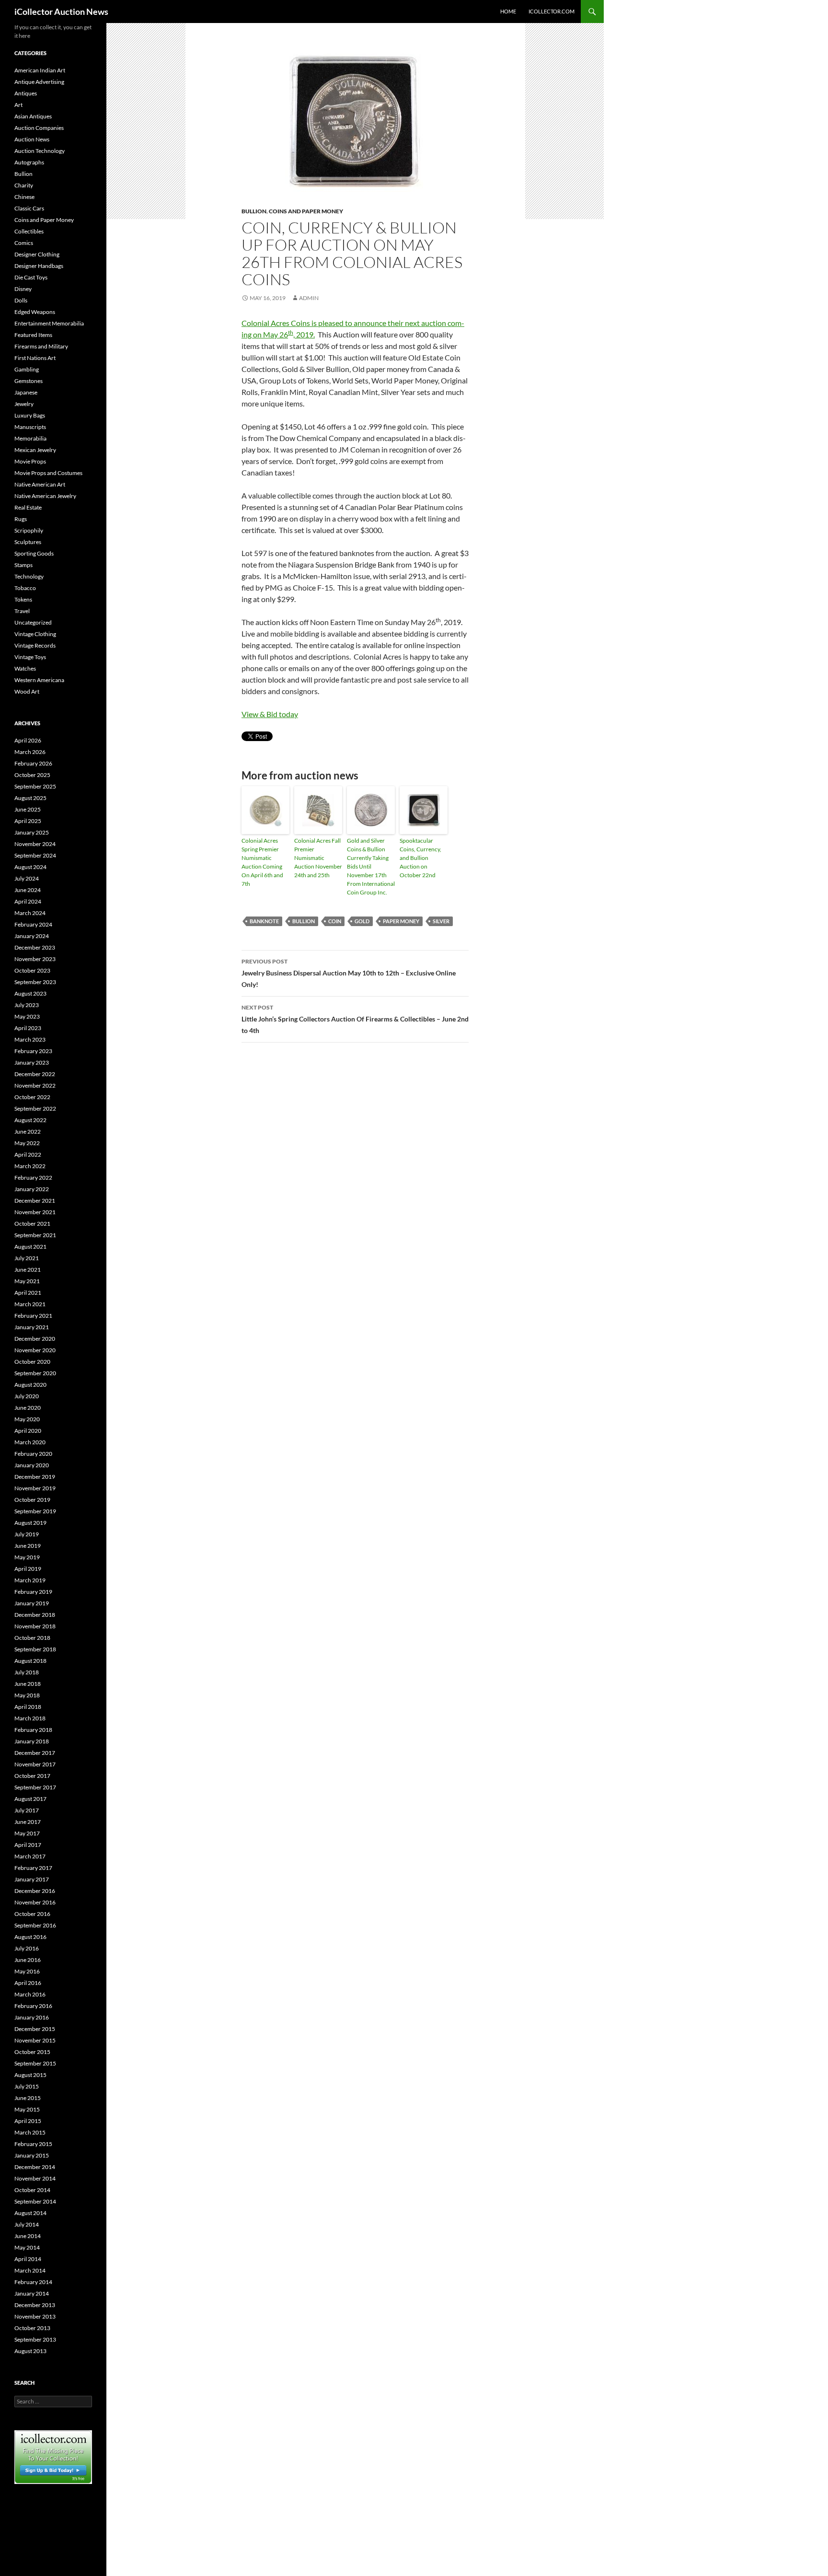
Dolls (21, 300)
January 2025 (32, 832)
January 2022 (32, 1189)
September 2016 (35, 1925)
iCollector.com (552, 11)
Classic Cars (29, 208)
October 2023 (32, 970)
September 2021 (35, 1235)
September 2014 (35, 2201)
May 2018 (27, 1695)
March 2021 (30, 1304)
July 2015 (27, 2086)
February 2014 (33, 2282)
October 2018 (32, 1638)
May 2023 (27, 1016)
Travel (22, 611)
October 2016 (32, 1914)
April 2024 (28, 901)
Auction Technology (40, 151)
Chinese (24, 197)
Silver (441, 921)
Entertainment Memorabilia (49, 323)
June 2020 (28, 1408)
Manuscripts (30, 427)
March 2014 (30, 2270)
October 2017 (32, 1776)
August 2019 (30, 1523)
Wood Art (27, 691)
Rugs (21, 519)
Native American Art (40, 484)
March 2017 (30, 1856)
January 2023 (32, 1062)
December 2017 (35, 1753)
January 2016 (32, 2017)
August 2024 (30, 867)
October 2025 (32, 775)
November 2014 (35, 2178)
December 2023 (35, 947)
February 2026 (33, 763)
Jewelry (24, 404)
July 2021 (27, 1258)
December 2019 (35, 1477)
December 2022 (35, 1074)
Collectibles (29, 231)
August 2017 (30, 1799)
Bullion (254, 211)
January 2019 (32, 1603)
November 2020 (35, 1350)
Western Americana (39, 680)
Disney (23, 289)
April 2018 (28, 1707)
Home (508, 11)
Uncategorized (33, 622)
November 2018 (35, 1626)
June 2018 (28, 1684)
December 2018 (35, 1615)
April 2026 (28, 740)
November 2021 (35, 1212)
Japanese (26, 392)
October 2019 (32, 1500)
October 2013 (32, 2328)
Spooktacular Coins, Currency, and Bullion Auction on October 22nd (420, 858)
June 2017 (28, 1822)
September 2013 (35, 2339)
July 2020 (27, 1396)
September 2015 (35, 2063)
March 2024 (30, 913)
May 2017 (27, 1833)
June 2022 (28, 1131)
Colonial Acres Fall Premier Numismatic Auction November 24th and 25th (318, 858)
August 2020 (30, 1385)
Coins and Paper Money (306, 211)
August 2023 (30, 993)
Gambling (27, 369)
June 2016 (28, 1960)
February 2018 (33, 1730)
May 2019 (27, 1557)
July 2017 (27, 1810)
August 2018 (30, 1661)
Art (18, 105)
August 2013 (30, 2351)
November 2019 (35, 1488)
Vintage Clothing (35, 634)
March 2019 (30, 1580)
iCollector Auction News (61, 12)
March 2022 (30, 1166)
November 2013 (35, 2316)
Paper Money (401, 921)
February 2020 (33, 1454)
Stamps (23, 565)
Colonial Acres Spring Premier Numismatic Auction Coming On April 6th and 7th (262, 862)
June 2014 (28, 2236)
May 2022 (27, 1143)
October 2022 (32, 1097)
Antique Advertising (39, 82)
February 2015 (33, 2144)
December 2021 (35, 1201)
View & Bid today (270, 714)
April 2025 (28, 821)
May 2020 (27, 1419)
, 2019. (304, 334)
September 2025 (35, 786)
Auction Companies (39, 128)
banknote (264, 921)
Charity (24, 185)
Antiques (26, 93)
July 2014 (27, 2224)
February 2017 (33, 1868)
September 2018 (35, 1649)
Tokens (23, 599)
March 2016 (30, 1994)
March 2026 (30, 752)
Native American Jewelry (45, 496)
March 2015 (30, 2132)
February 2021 (33, 1316)
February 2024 (33, 924)
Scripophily (29, 530)
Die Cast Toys (31, 277)
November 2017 (35, 1764)
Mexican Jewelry (35, 450)
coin (335, 921)
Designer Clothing (37, 254)
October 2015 (32, 2052)
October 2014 (32, 2190)
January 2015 (32, 2155)
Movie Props (30, 461)
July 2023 (27, 1005)
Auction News (32, 139)
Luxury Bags (30, 415)
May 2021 (27, 1281)
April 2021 (28, 1293)
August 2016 (30, 1937)
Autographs (29, 162)
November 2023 (35, 959)
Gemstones (29, 381)
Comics (24, 243)
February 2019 (33, 1592)
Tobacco (25, 588)
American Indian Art (40, 70)
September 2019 (35, 1511)
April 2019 (28, 1569)
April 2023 (28, 1028)
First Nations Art (35, 358)
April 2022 (28, 1155)
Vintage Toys (30, 657)
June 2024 (28, 890)
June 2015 (28, 2098)
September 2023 (35, 982)
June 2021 (28, 1270)
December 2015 (35, 2029)
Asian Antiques (33, 116)
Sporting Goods (34, 553)
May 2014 (27, 2247)
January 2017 (32, 1879)
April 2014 (28, 2259)
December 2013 (35, 2305)
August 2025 (30, 798)
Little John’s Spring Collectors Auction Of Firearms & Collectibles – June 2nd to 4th (355, 1019)
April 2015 (28, 2121)
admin (309, 298)
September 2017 (35, 1787)
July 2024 (27, 878)
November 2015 (35, 2040)
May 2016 (27, 1971)
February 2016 (33, 2006)
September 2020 (35, 1373)
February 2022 (33, 1178)
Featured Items (33, 335)
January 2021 (32, 1327)
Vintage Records (35, 645)
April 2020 (28, 1431)
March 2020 (30, 1442)
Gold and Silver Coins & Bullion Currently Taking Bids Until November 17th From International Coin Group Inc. (371, 866)
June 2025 (28, 809)
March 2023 (30, 1039)
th (291, 332)
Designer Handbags (39, 266)
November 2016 (35, 1902)
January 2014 (32, 2293)
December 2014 (35, 2167)
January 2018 (32, 1741)
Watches (25, 668)
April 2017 (28, 1845)
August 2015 (30, 2075)
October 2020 (32, 1362)
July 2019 (27, 1534)
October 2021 (32, 1224)
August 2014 (30, 2213)
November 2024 (35, 844)
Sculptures (28, 542)
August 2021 (30, 1247)
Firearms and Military (41, 346)
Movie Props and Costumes (48, 473)
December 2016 (35, 1891)
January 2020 (32, 1465)
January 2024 (32, 936)
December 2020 (35, 1339)
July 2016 (27, 1948)
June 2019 (28, 1546)
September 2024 (35, 855)
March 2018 (30, 1718)
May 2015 (27, 2109)
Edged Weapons (35, 312)
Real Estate (28, 507)
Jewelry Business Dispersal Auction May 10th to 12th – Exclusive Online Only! (349, 973)
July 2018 (27, 1672)
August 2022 (30, 1120)
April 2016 (28, 1983)
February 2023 (33, 1051)
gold (362, 921)
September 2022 (35, 1108)
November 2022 (35, 1085)
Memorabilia (30, 438)
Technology (29, 576)
